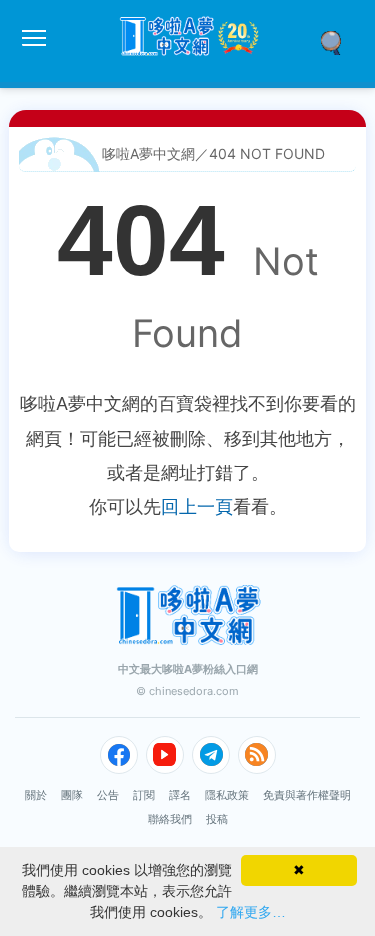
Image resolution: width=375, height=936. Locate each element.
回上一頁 (197, 506)
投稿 (217, 819)
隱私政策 (227, 795)
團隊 (72, 795)
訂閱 (144, 795)
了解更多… (251, 912)
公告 (108, 795)
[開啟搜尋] (338, 41)
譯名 (180, 795)
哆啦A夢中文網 (148, 153)
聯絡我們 (170, 819)
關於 (36, 795)
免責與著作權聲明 (307, 795)
